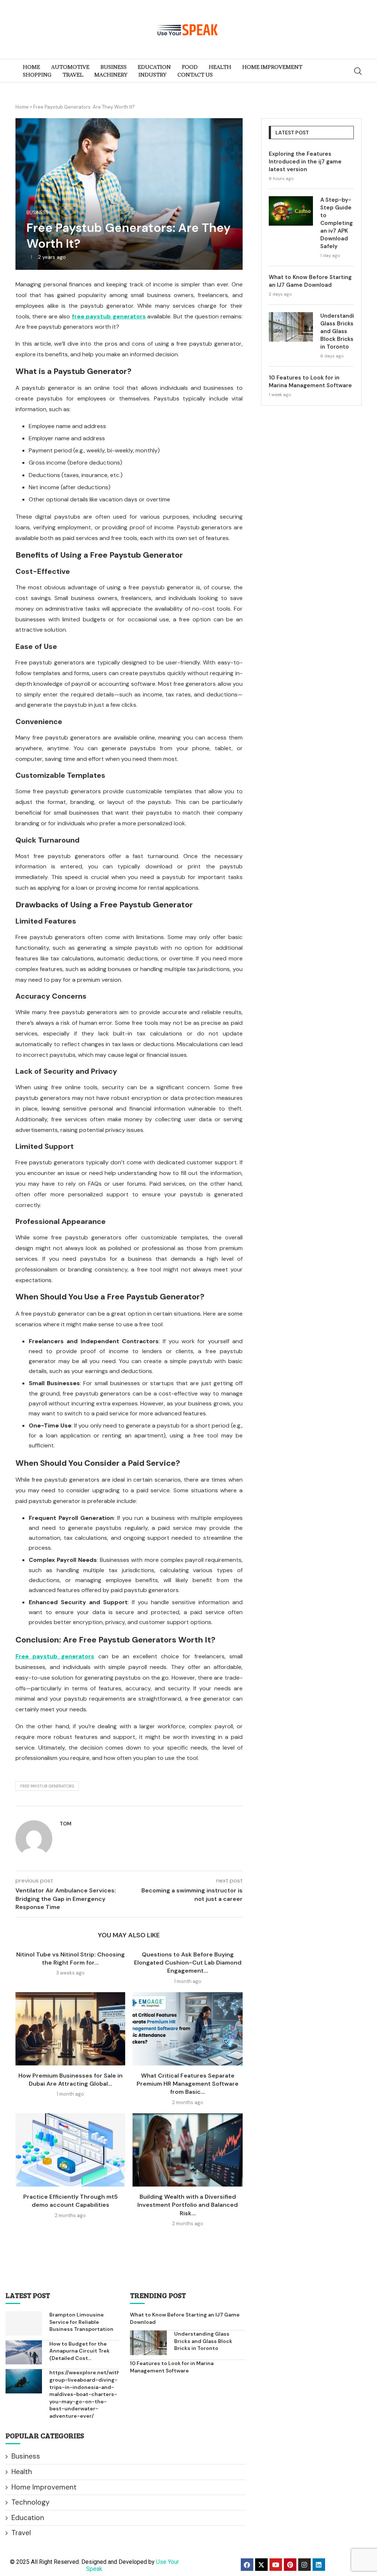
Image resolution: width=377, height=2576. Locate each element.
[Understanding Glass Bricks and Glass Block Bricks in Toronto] (291, 327)
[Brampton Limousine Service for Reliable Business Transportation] (24, 2323)
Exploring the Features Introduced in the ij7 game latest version (305, 162)
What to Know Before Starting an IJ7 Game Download (310, 281)
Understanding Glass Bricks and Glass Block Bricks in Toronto (337, 331)
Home (22, 107)
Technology (31, 2502)
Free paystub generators (47, 1786)
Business (26, 2456)
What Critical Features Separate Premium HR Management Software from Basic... (188, 2084)
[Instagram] (304, 2565)
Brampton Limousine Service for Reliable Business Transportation (81, 2322)
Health (22, 2472)
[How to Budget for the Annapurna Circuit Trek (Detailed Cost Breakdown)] (24, 2353)
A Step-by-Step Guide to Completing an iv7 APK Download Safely (337, 223)
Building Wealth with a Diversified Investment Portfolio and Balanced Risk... (188, 2205)
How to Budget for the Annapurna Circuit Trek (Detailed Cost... (80, 2351)
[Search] (358, 71)
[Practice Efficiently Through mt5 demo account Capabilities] (70, 2150)
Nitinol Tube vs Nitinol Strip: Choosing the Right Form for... (71, 1959)
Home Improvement (44, 2487)
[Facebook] (247, 2565)
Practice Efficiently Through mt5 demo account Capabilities (71, 2201)
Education (28, 2518)
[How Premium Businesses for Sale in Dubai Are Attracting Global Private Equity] (70, 2029)
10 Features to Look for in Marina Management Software (310, 382)
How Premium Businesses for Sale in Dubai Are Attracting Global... (71, 2080)
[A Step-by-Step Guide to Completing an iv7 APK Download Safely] (291, 211)
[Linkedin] (319, 2565)
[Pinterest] (290, 2565)
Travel (21, 2533)
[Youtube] (276, 2565)
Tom (66, 1824)
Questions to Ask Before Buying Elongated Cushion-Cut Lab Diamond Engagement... (188, 1963)
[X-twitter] (261, 2565)
